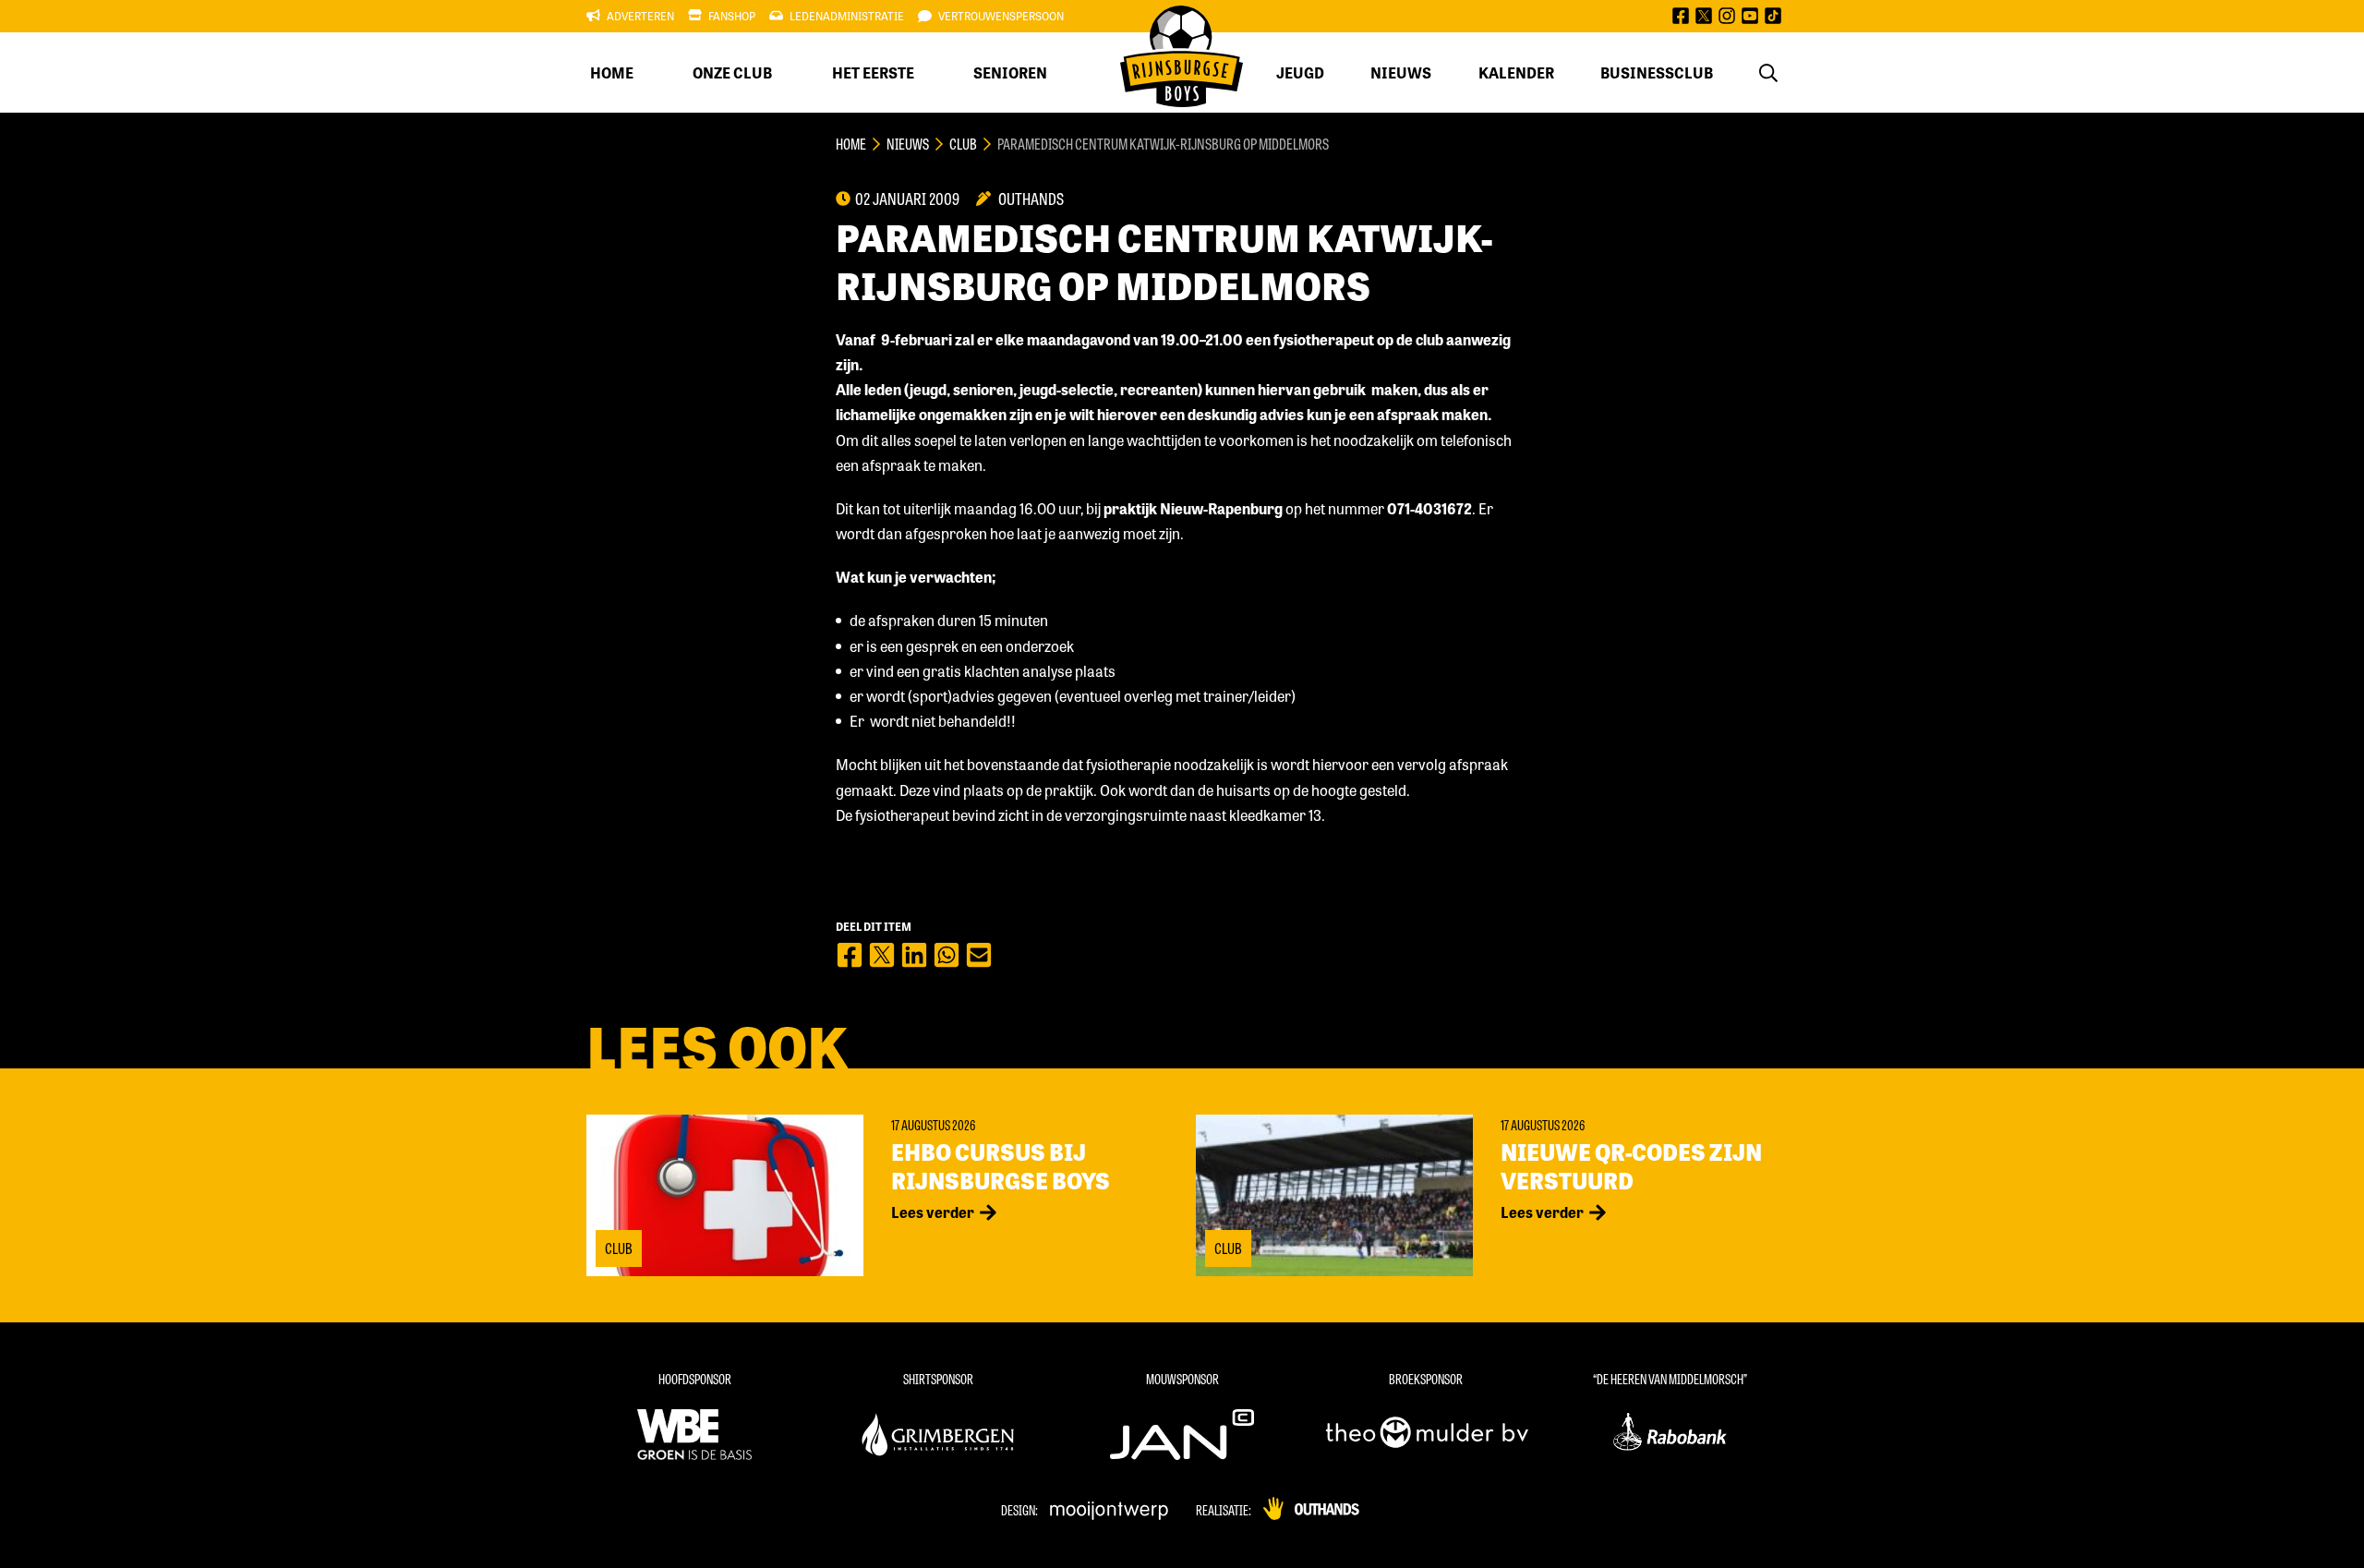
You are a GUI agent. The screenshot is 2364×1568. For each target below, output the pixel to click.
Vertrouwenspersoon (1001, 16)
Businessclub (1657, 72)
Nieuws (1401, 72)
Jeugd (1300, 72)
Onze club (732, 72)
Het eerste (873, 72)
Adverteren (640, 16)
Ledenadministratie (847, 16)
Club (963, 144)
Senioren (1010, 72)
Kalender (1516, 72)
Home (612, 72)
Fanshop (732, 16)
